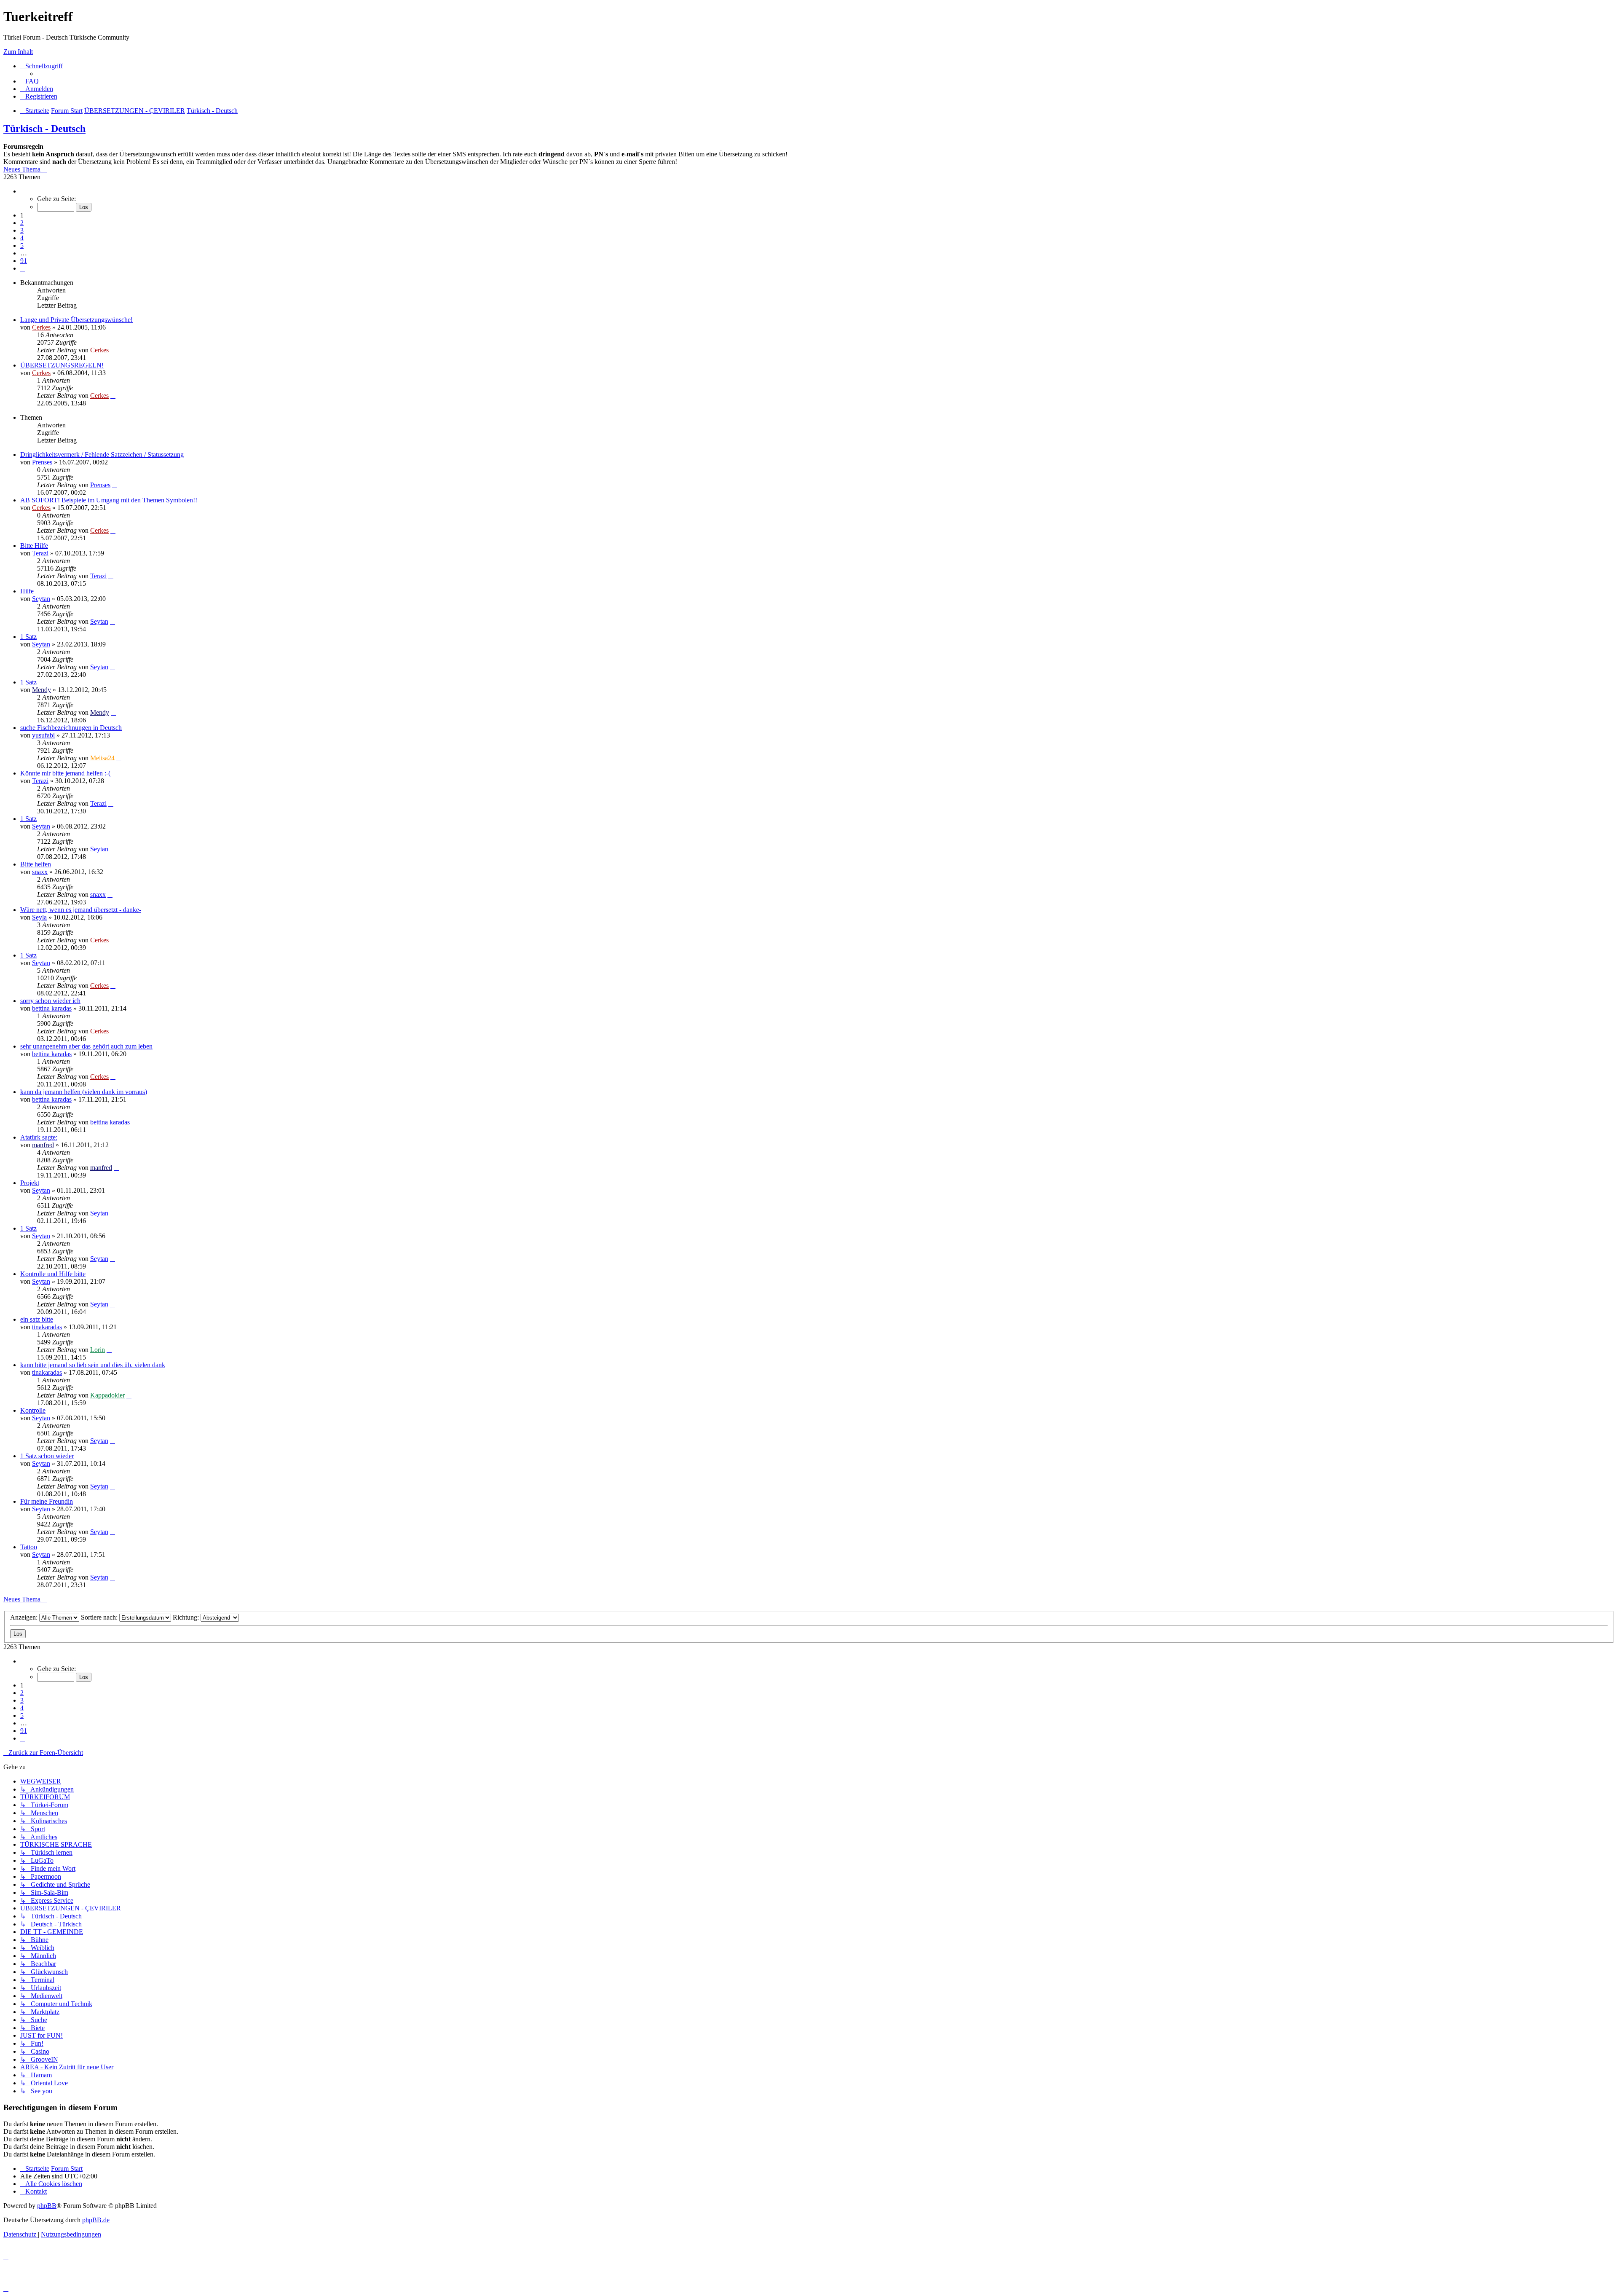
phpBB (47, 2206)
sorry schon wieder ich (50, 1001)
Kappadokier (107, 1395)
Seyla (39, 917)
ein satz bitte (37, 1319)
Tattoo (29, 1547)
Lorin (98, 1350)
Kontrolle (33, 1410)
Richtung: (187, 1617)
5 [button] (22, 245)
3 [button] (22, 230)
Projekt (30, 1183)
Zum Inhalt (18, 52)
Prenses (42, 462)
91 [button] (24, 261)
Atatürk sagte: (39, 1137)
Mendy (42, 690)
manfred (43, 1145)
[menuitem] (29, 81)
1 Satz (28, 637)
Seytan (41, 599)
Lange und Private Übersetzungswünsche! (76, 320)
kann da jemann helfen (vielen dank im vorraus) (84, 1092)
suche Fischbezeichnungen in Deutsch (71, 728)
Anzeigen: (25, 1617)
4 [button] (22, 238)
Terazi (40, 553)
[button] (23, 191)
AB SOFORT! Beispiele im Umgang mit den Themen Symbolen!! (109, 500)
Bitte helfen (36, 864)
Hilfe (27, 591)
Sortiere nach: (100, 1617)
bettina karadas (52, 1008)
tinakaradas (47, 1327)
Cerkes (41, 327)
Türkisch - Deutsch (44, 129)
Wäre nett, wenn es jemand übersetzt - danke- (81, 910)
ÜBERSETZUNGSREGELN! (62, 365)
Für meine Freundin (47, 1501)
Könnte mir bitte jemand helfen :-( (65, 773)
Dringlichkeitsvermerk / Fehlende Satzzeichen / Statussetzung (102, 455)
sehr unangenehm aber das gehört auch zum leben (86, 1046)
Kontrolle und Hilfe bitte (53, 1274)
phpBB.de (96, 2220)
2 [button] (22, 223)
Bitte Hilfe (34, 546)
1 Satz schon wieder (47, 1456)
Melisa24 (102, 758)
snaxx (40, 872)
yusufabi (43, 735)
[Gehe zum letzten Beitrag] (113, 350)
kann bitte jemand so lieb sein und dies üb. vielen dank (93, 1365)
